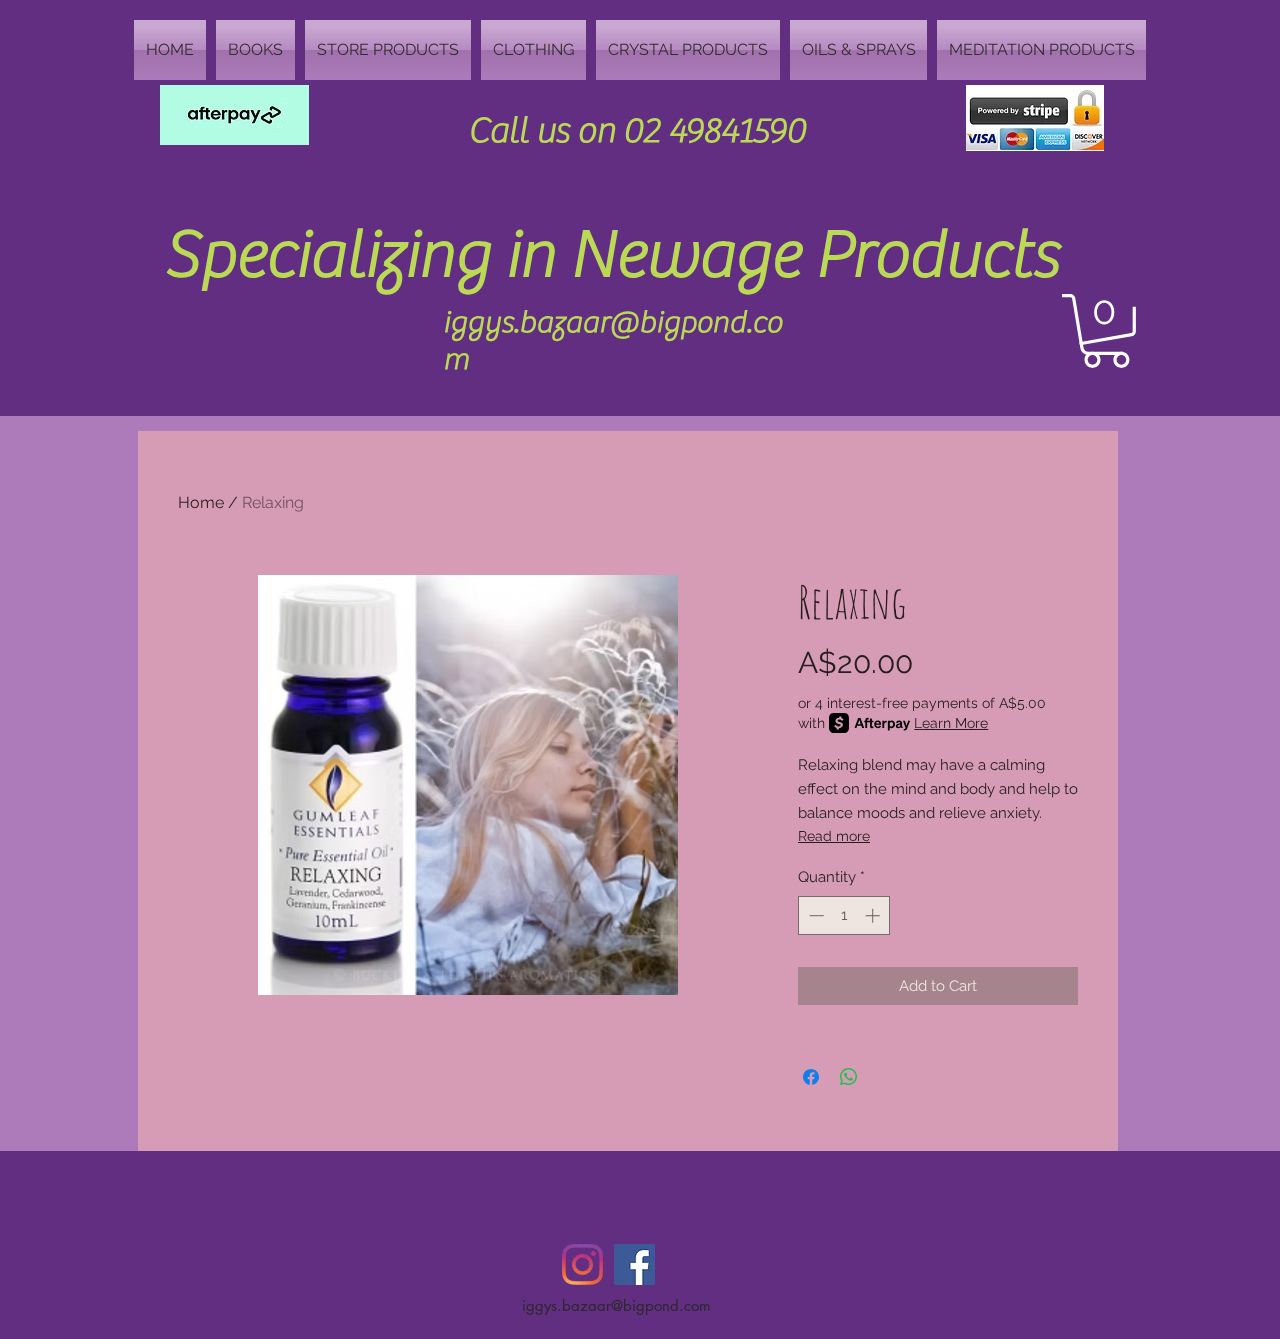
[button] (1106, 331)
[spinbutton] (844, 915)
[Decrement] (814, 915)
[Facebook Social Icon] (634, 1264)
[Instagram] (582, 1264)
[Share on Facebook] (811, 1077)
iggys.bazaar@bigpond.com (616, 1305)
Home (201, 502)
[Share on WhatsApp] (849, 1077)
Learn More (951, 723)
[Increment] (874, 915)
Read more (834, 836)
